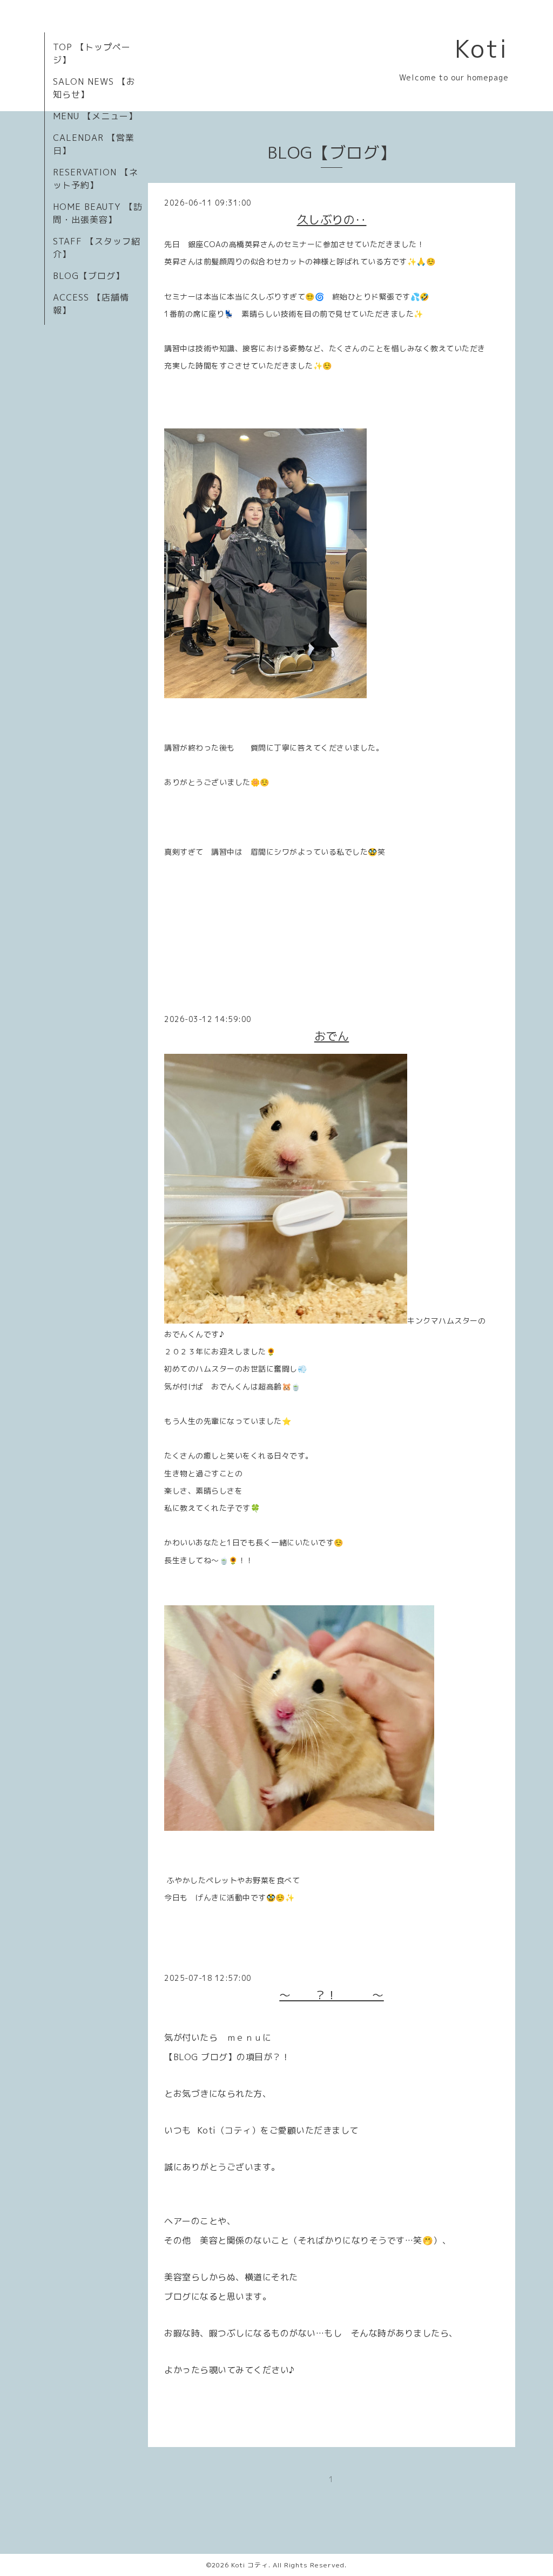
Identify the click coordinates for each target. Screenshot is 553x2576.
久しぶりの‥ (332, 220)
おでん (332, 1036)
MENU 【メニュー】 (95, 116)
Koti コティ (250, 2565)
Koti (482, 49)
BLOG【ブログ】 (89, 276)
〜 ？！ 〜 (332, 1995)
